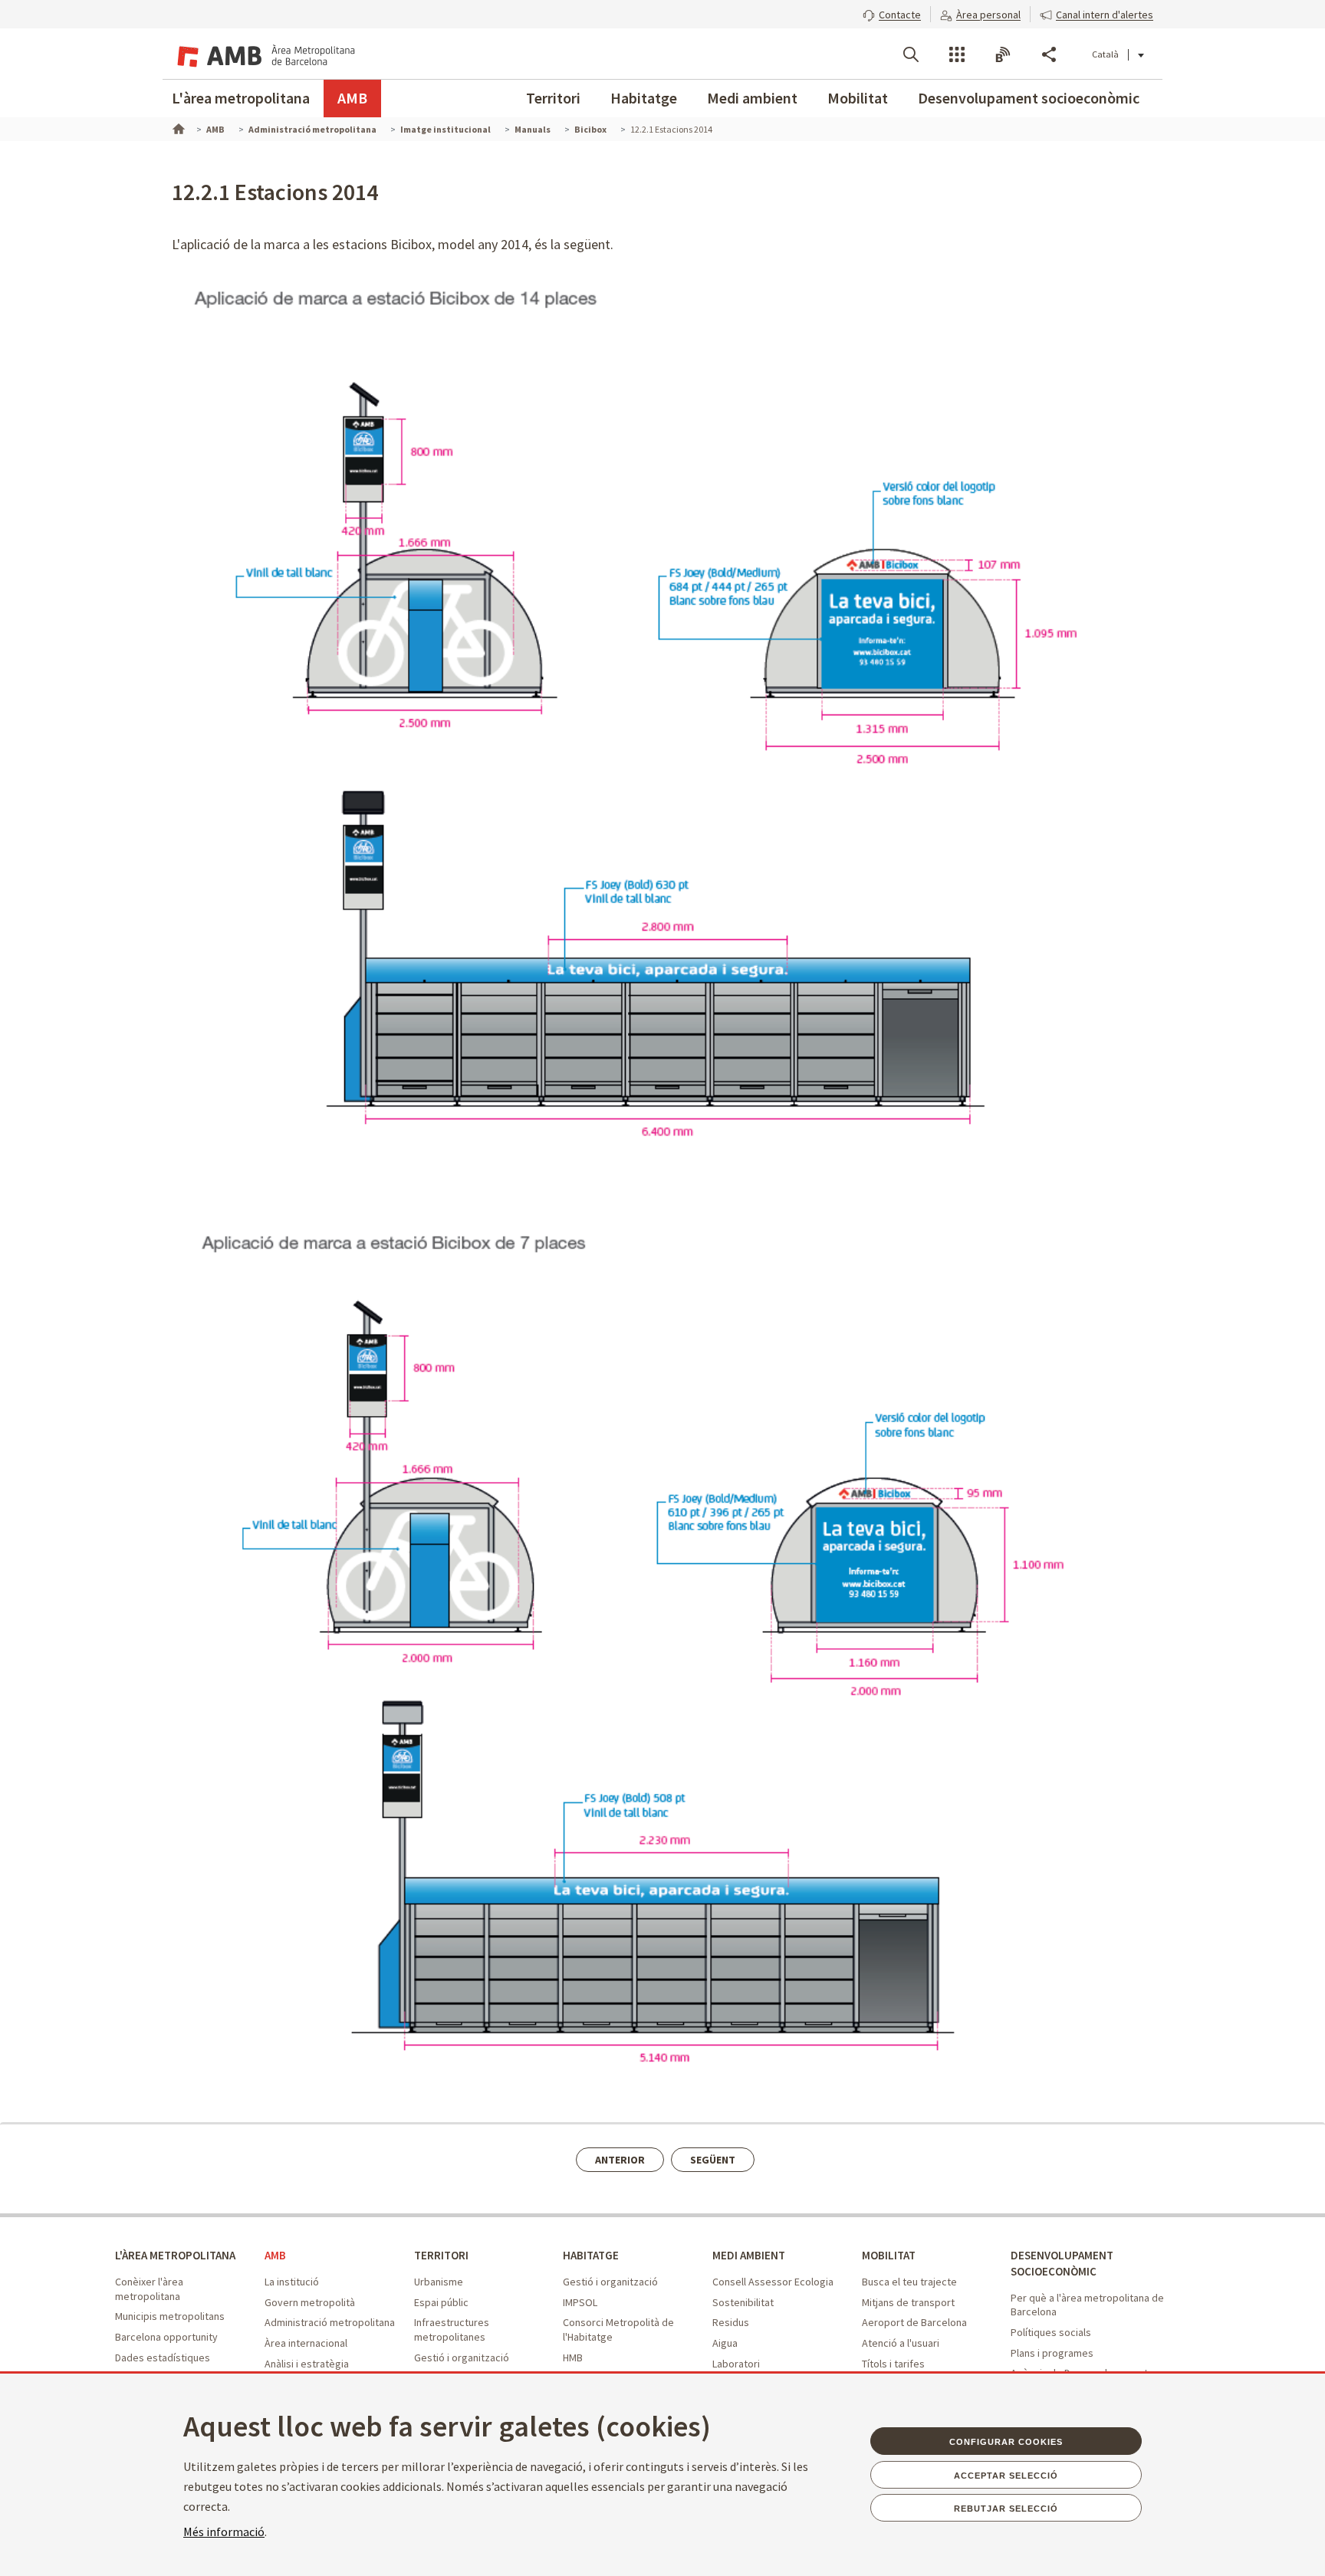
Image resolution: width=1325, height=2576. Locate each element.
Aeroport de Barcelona (914, 2322)
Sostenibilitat (743, 2302)
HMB (573, 2357)
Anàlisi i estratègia (307, 2364)
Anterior (620, 2160)
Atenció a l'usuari (901, 2343)
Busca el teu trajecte (909, 2282)
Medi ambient (752, 98)
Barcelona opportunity (166, 2337)
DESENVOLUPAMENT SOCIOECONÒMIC (1062, 2263)
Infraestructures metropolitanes (452, 2330)
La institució (292, 2282)
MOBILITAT (889, 2255)
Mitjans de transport (908, 2302)
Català (1105, 54)
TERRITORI (441, 2255)
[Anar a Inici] (177, 127)
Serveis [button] (957, 54)
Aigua (725, 2343)
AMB (352, 98)
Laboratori (736, 2364)
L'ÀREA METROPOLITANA (175, 2255)
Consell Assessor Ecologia (773, 2282)
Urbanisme (439, 2282)
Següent (713, 2160)
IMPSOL (580, 2302)
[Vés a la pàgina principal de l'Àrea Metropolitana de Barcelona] (264, 54)
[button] (892, 13)
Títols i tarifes (893, 2364)
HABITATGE (591, 2255)
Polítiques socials (1051, 2332)
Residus (731, 2322)
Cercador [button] (911, 54)
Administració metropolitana (330, 2322)
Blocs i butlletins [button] (1003, 54)
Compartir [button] (1049, 54)
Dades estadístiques (163, 2357)
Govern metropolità (310, 2302)
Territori (553, 98)
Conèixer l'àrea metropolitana (149, 2289)
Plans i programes (1052, 2353)
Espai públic (441, 2302)
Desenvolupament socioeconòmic (1029, 98)
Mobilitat (858, 98)
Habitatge (644, 98)
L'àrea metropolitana (241, 98)
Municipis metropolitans (170, 2316)
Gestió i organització (462, 2357)
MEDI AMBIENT (749, 2255)
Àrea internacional (306, 2343)
